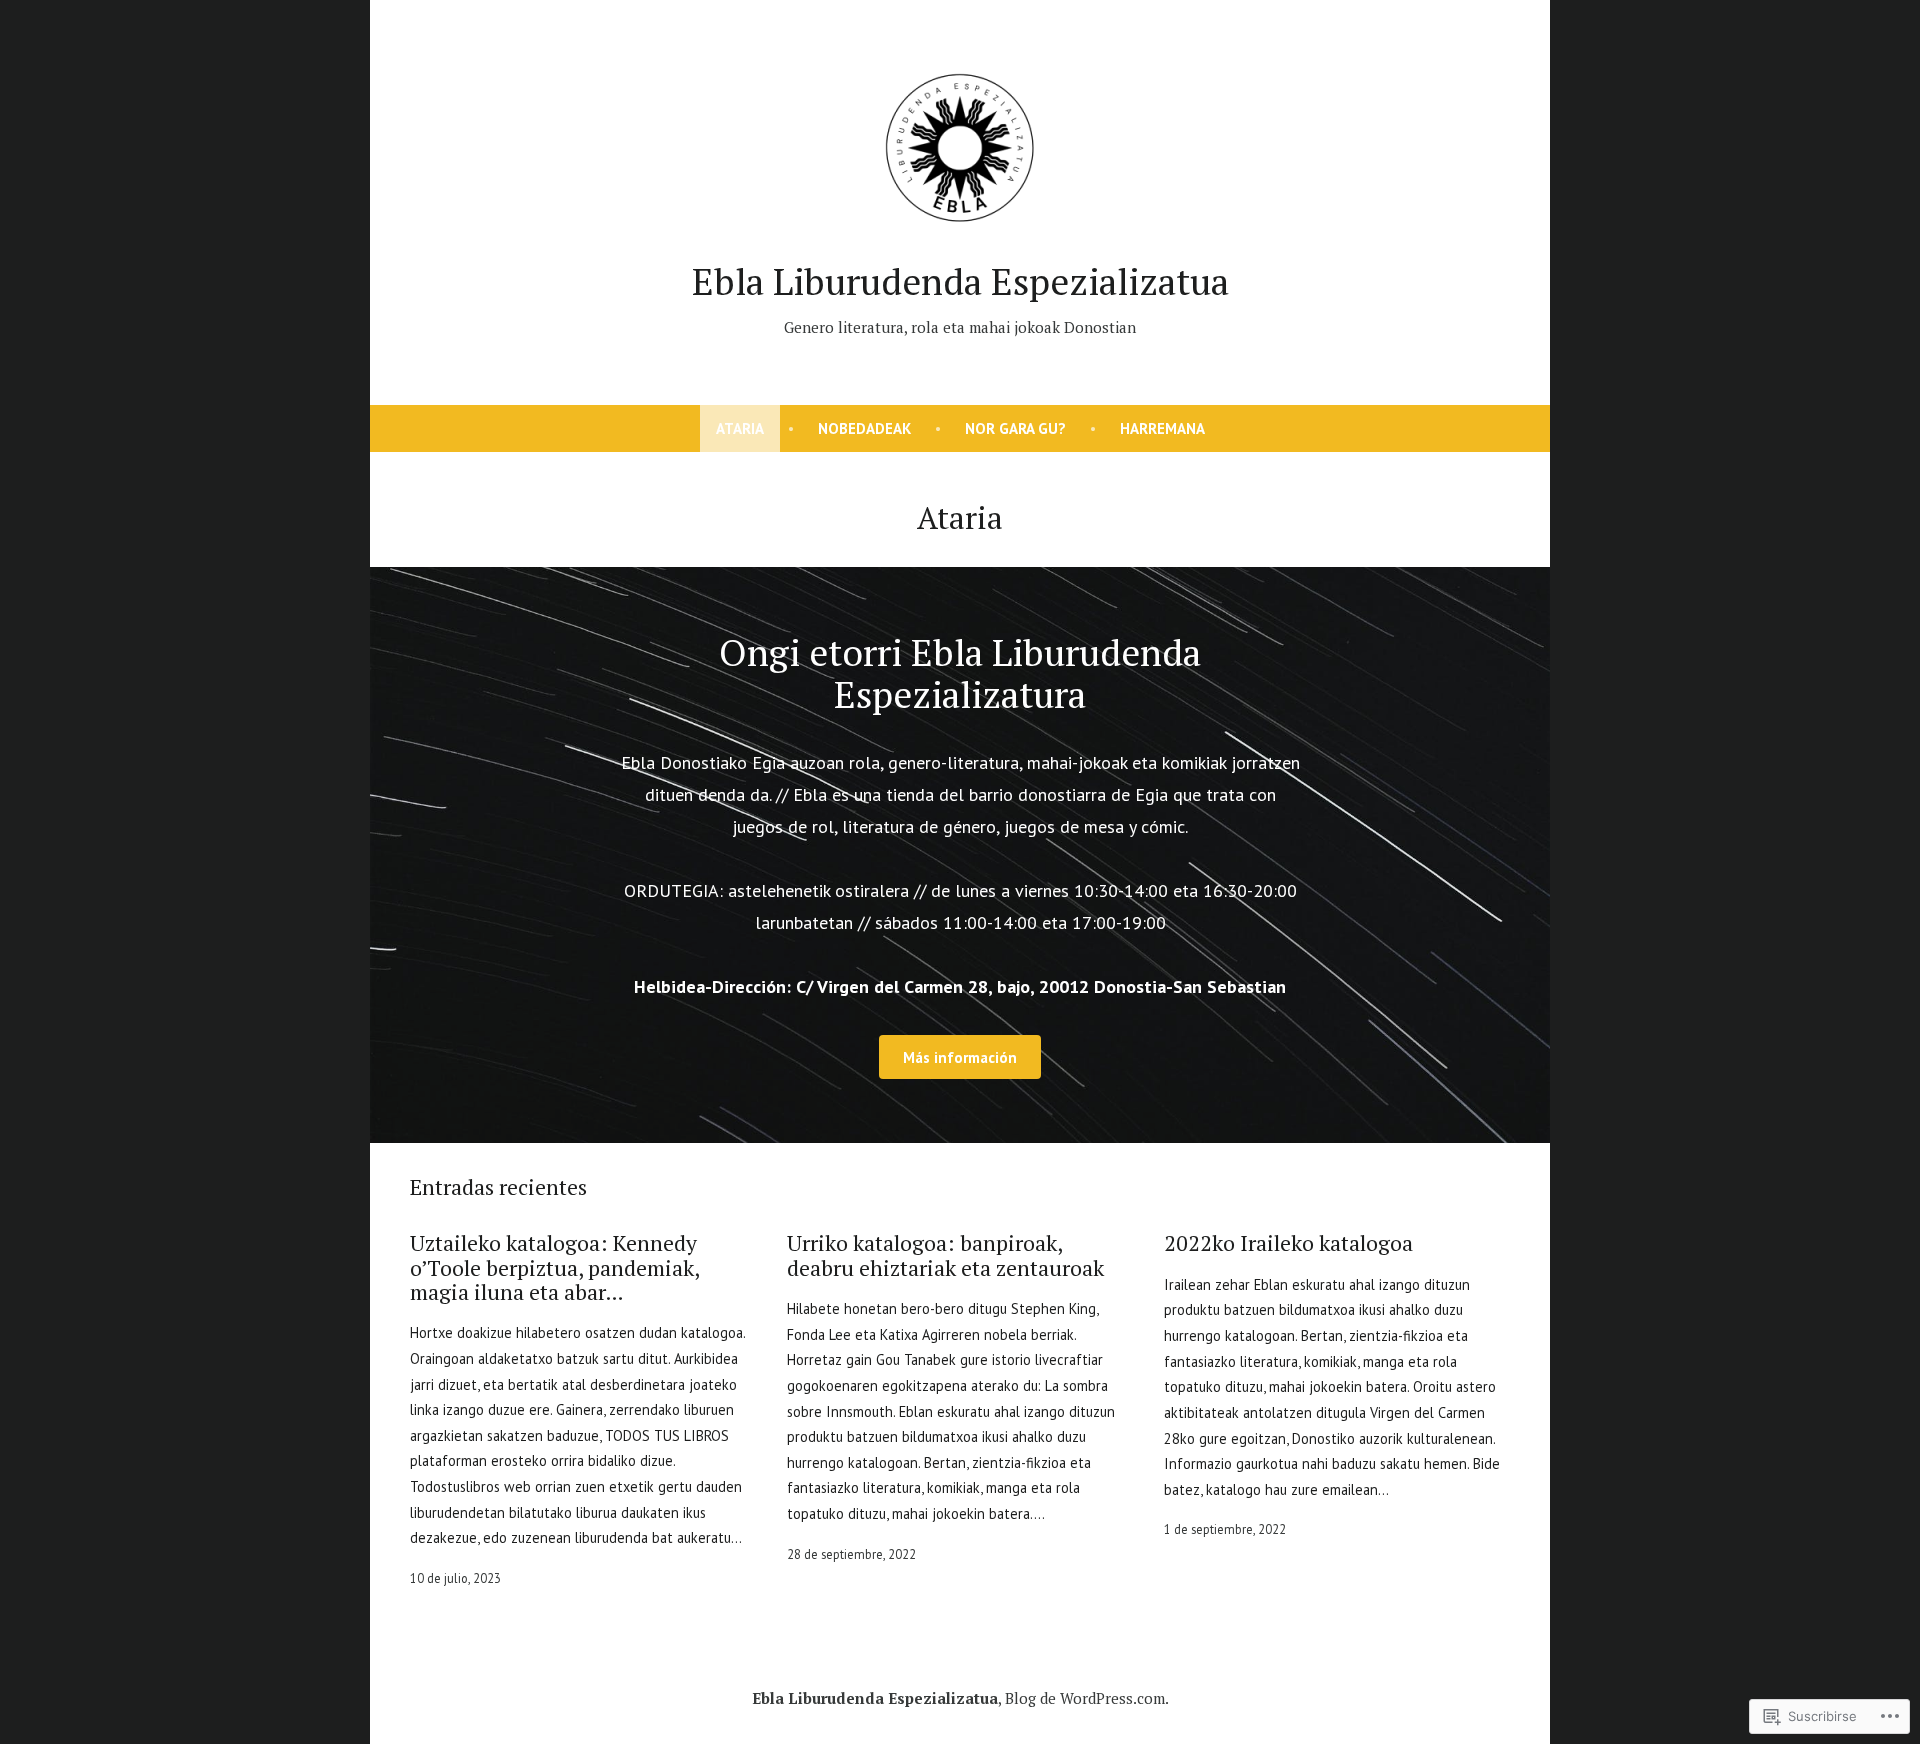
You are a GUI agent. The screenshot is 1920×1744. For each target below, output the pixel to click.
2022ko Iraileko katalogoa (1288, 1243)
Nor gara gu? (1015, 428)
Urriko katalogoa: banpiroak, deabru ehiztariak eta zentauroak (945, 1255)
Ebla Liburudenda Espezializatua (960, 281)
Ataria (740, 428)
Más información (960, 1057)
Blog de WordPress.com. (1087, 1698)
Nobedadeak (864, 428)
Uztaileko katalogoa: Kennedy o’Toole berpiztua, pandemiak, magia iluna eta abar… (554, 1267)
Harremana (1162, 428)
